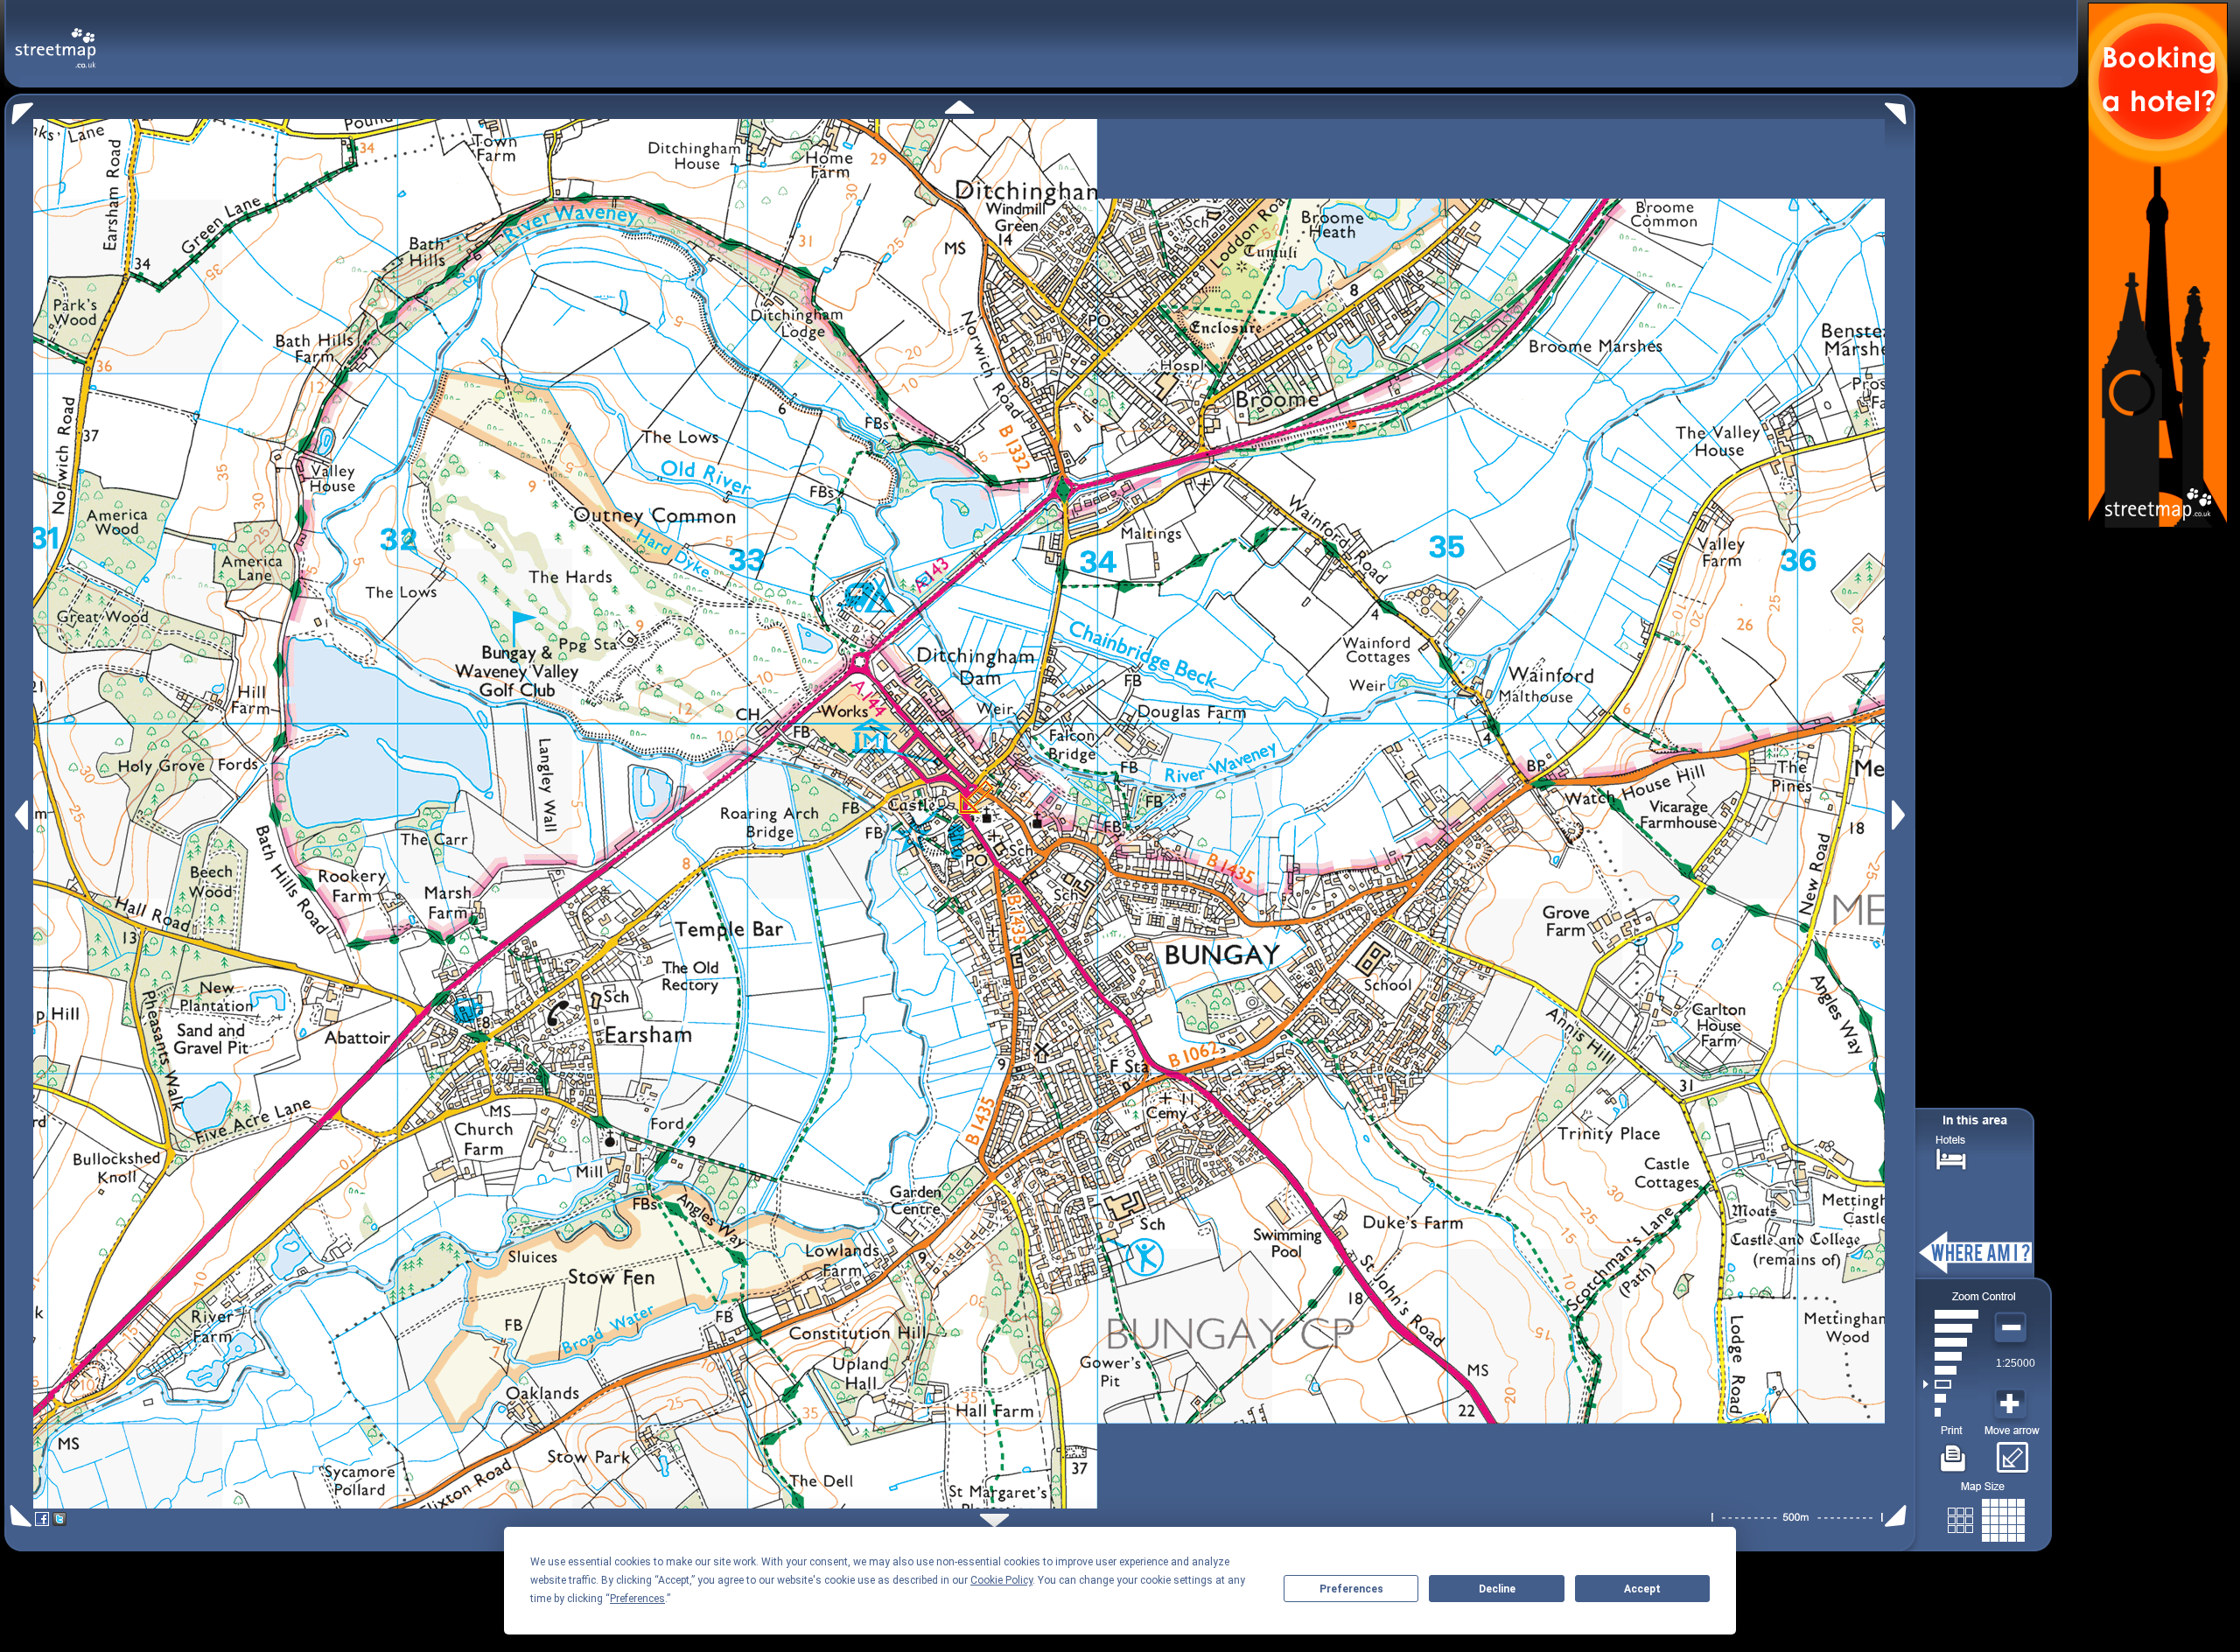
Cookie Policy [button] (1001, 1580)
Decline (1497, 1589)
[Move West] (20, 815)
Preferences (1351, 1589)
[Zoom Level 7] (1951, 1328)
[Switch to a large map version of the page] (1986, 1517)
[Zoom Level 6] (1951, 1342)
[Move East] (1901, 815)
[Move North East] (1900, 109)
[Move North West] (19, 109)
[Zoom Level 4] (1951, 1370)
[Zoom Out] (2012, 1328)
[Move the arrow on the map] (2012, 1452)
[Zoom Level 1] (1951, 1412)
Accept (1642, 1589)
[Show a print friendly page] (1953, 1452)
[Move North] (959, 107)
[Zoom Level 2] (1951, 1398)
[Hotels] (1951, 1157)
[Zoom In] (2012, 1404)
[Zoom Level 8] (1951, 1314)
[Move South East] (1899, 1516)
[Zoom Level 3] (1951, 1384)
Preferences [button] (637, 1599)
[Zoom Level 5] (1951, 1356)
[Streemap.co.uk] (56, 38)
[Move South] (994, 1520)
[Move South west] (18, 1516)
